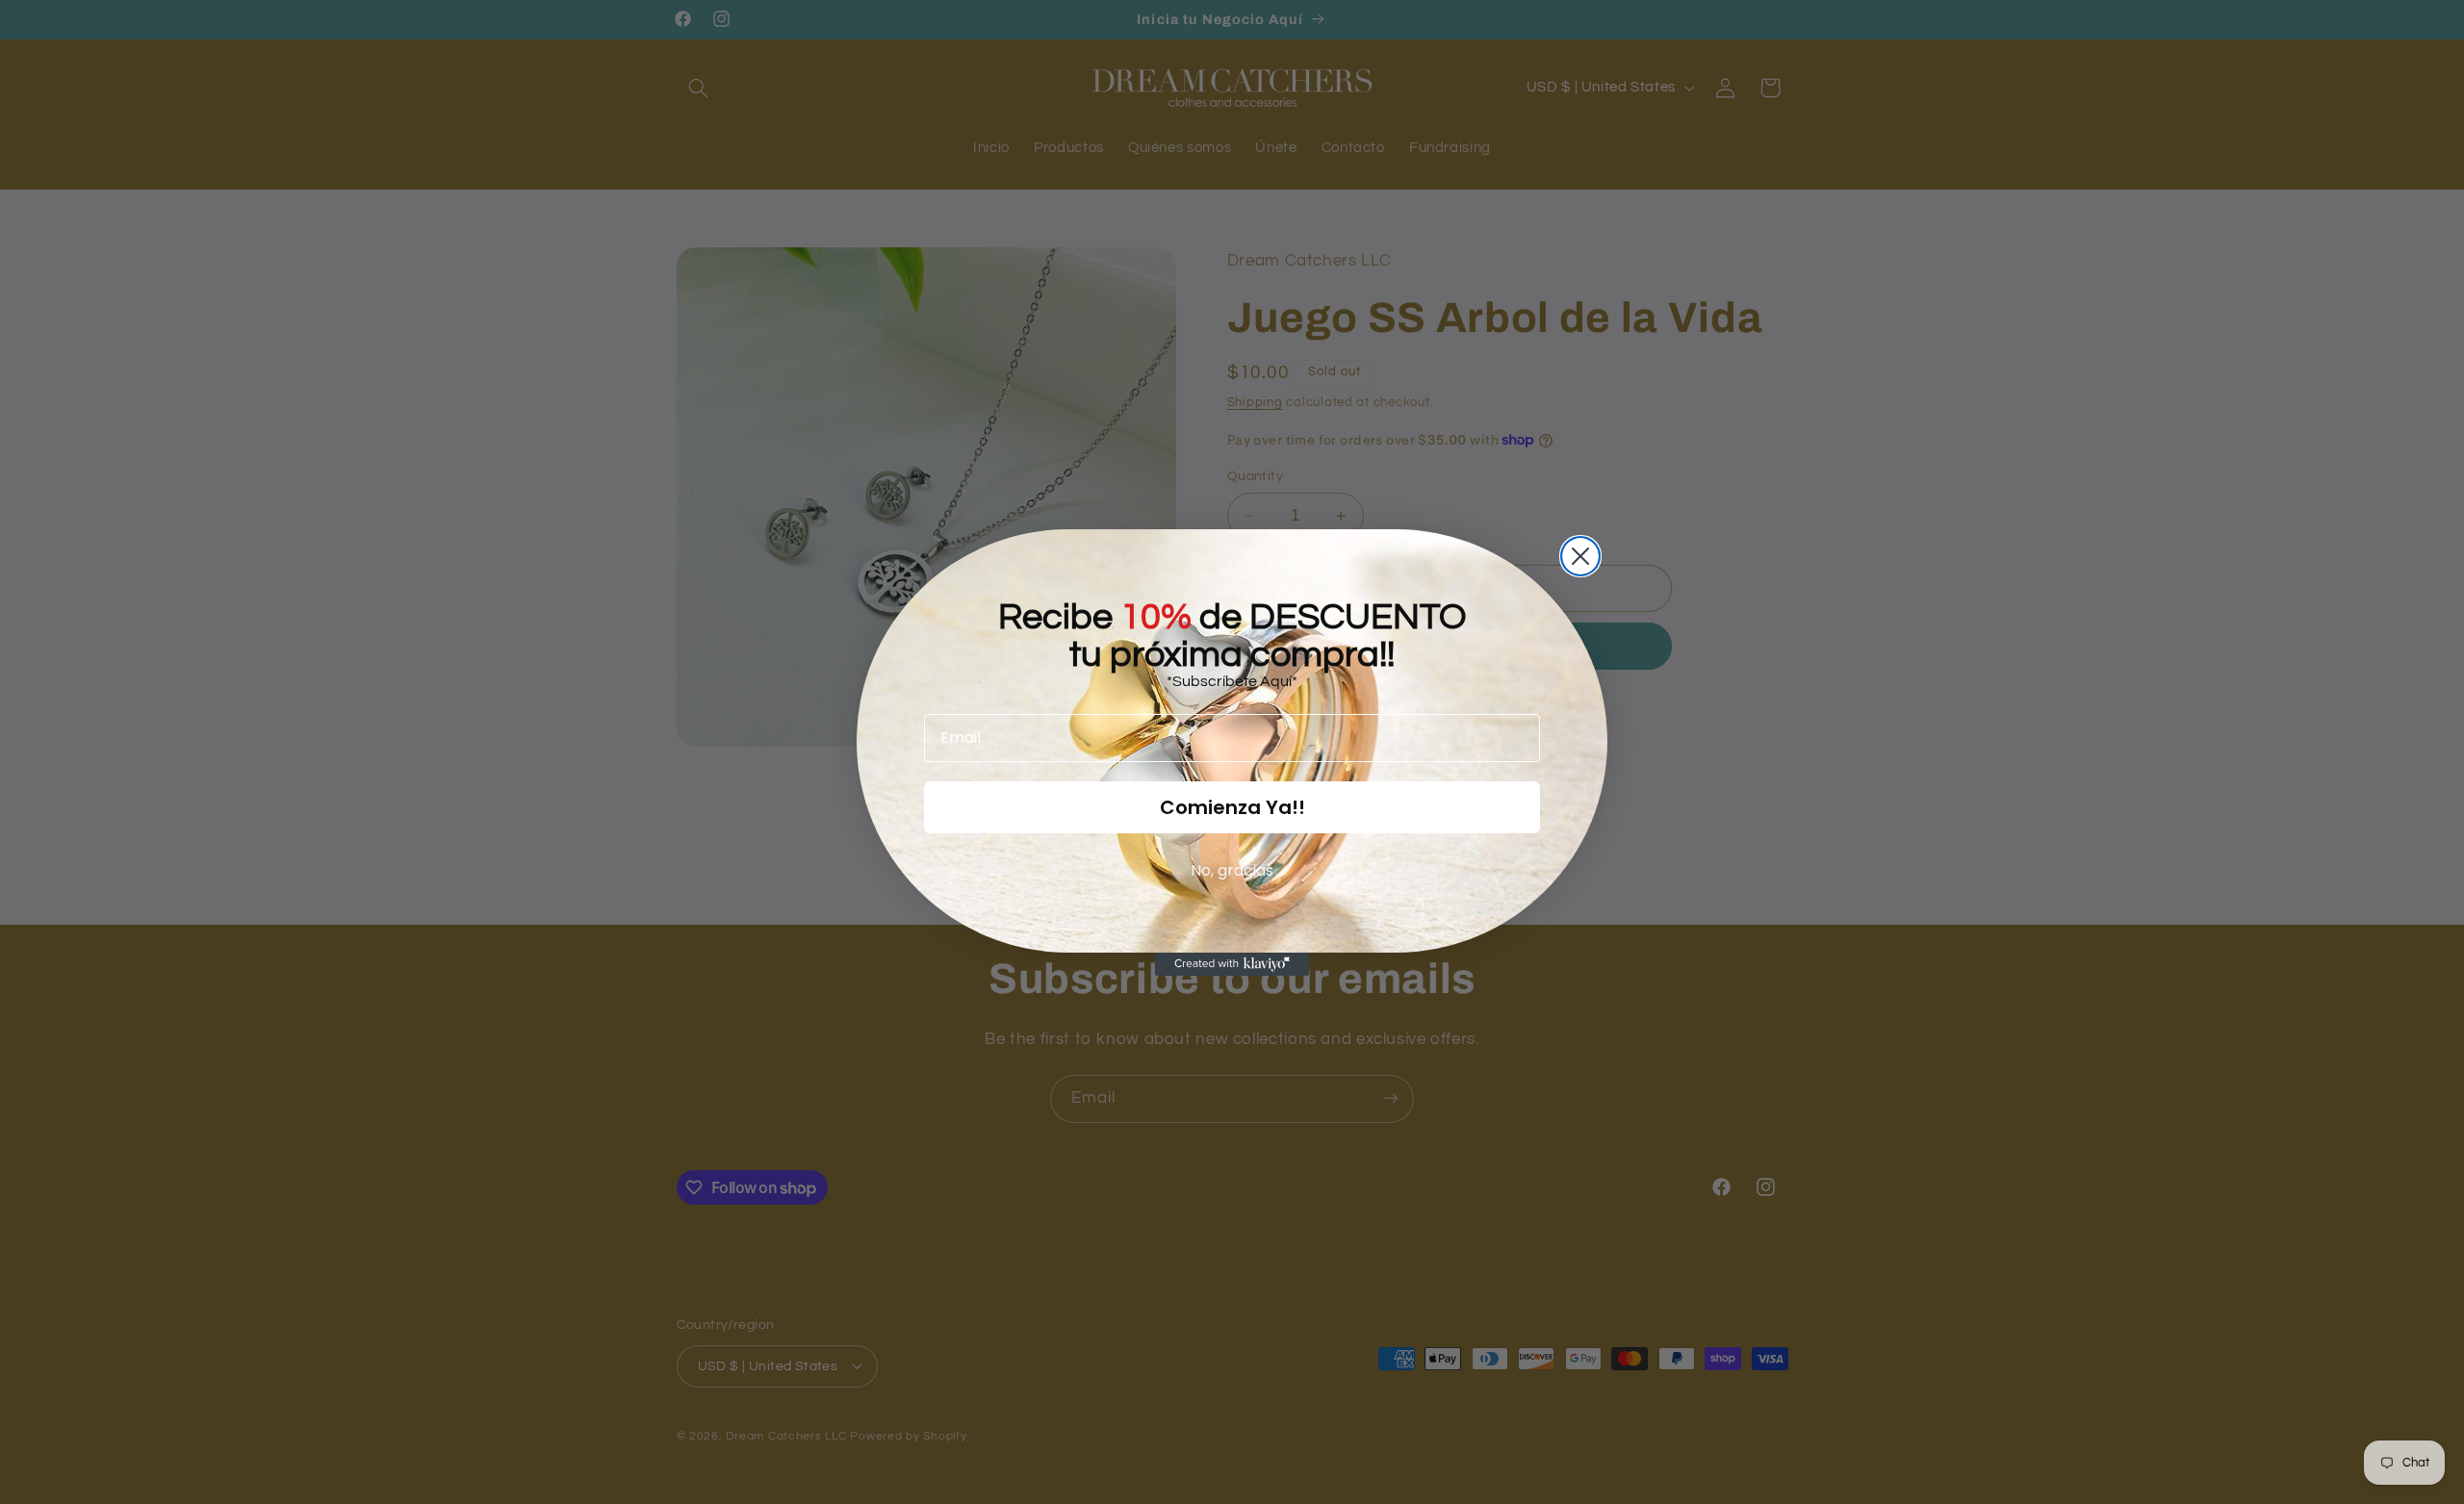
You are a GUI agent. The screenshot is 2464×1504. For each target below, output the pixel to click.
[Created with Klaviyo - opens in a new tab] (1232, 964)
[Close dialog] (1580, 556)
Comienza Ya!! (1232, 807)
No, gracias (1232, 870)
